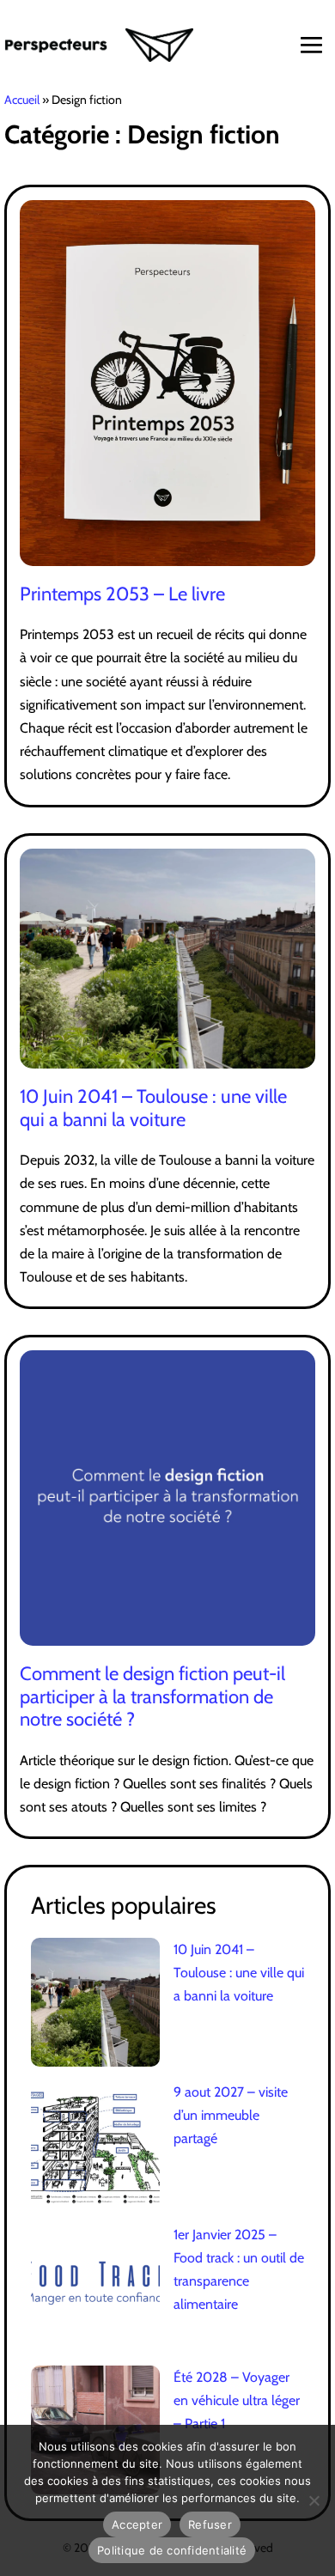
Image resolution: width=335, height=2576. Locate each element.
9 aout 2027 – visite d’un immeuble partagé (231, 2115)
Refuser (210, 2524)
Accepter (137, 2524)
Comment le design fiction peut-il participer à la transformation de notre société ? (152, 1696)
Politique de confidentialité (172, 2550)
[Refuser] (314, 2500)
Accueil (22, 100)
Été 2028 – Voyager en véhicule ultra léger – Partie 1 (237, 2400)
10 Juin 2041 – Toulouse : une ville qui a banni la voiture (153, 1108)
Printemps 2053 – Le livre (122, 594)
